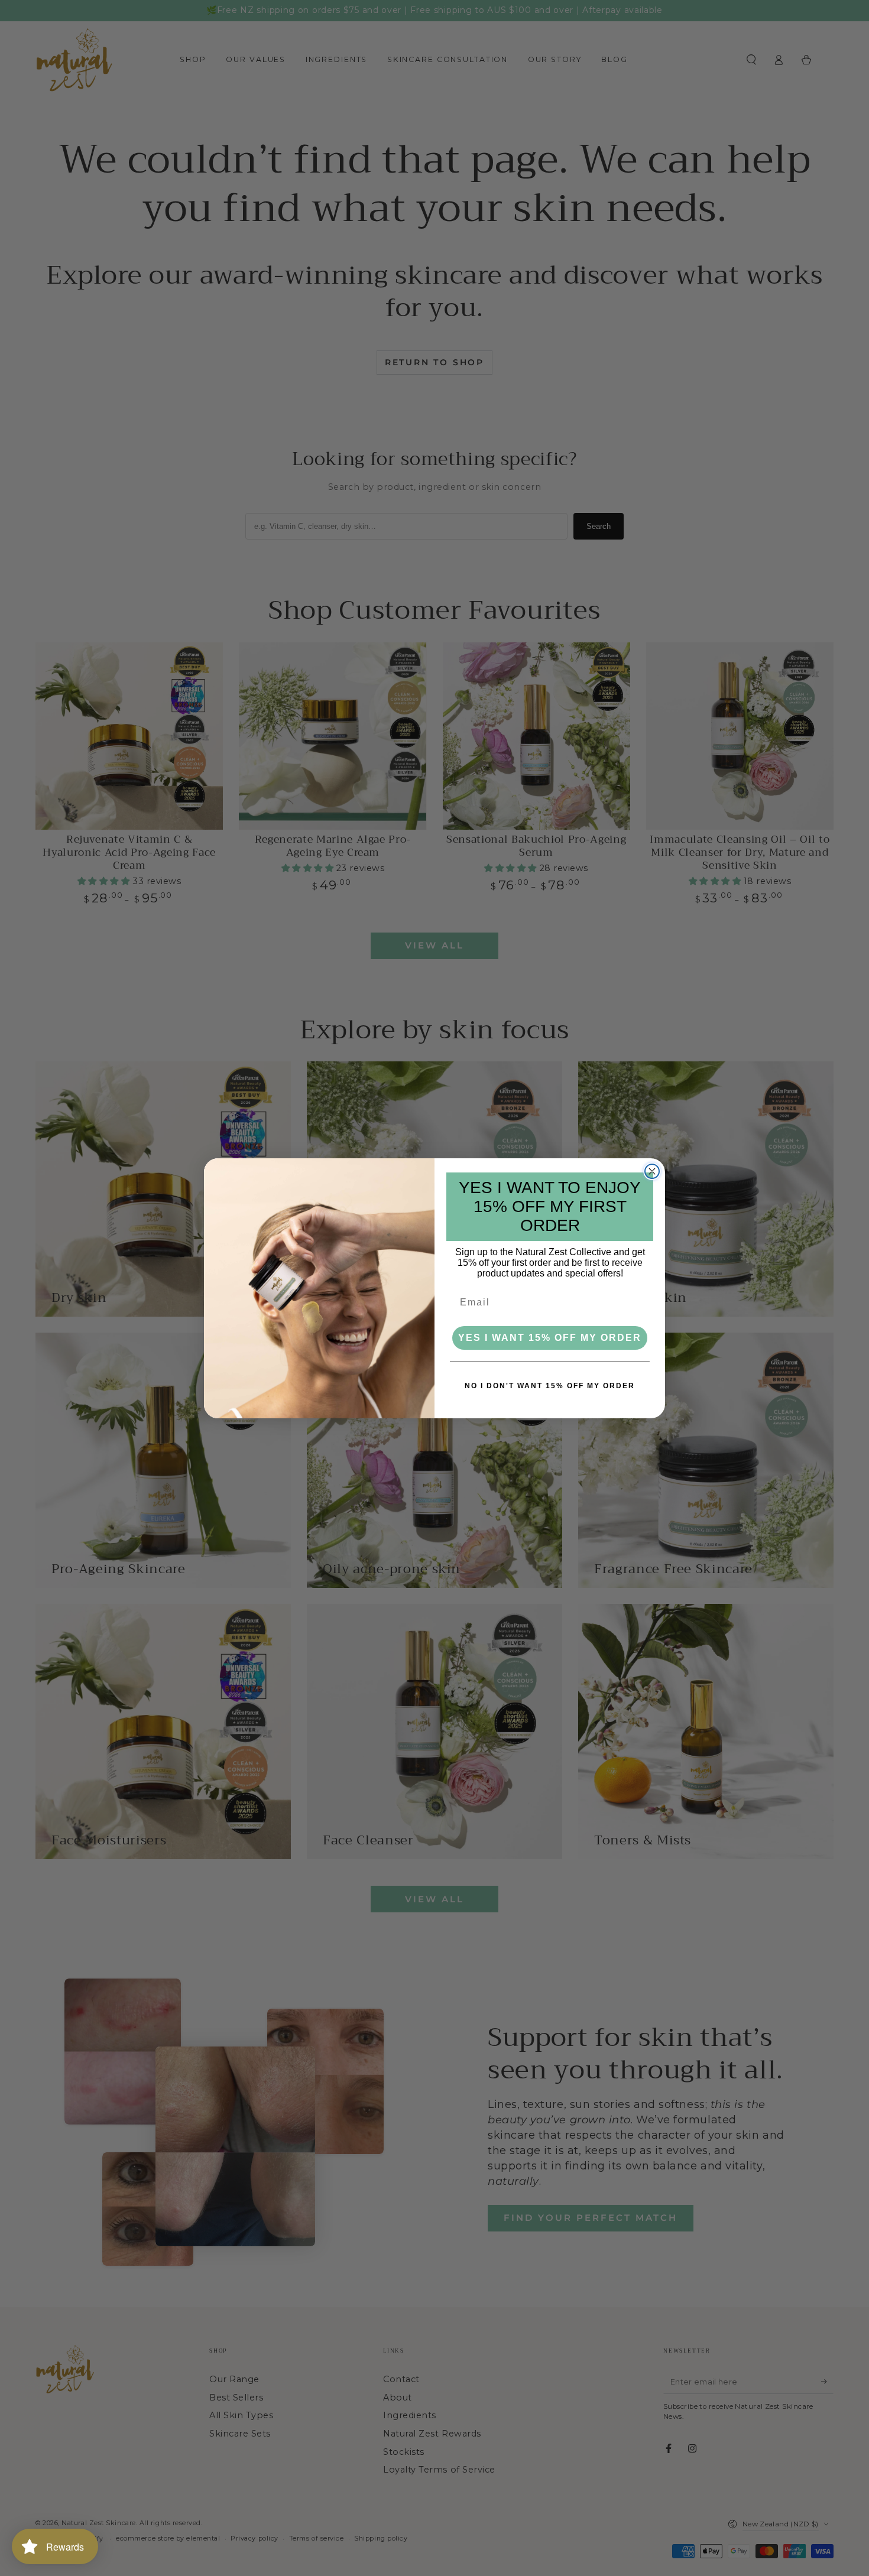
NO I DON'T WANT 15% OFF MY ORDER (550, 1386)
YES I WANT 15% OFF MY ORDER (550, 1338)
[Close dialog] (652, 1171)
